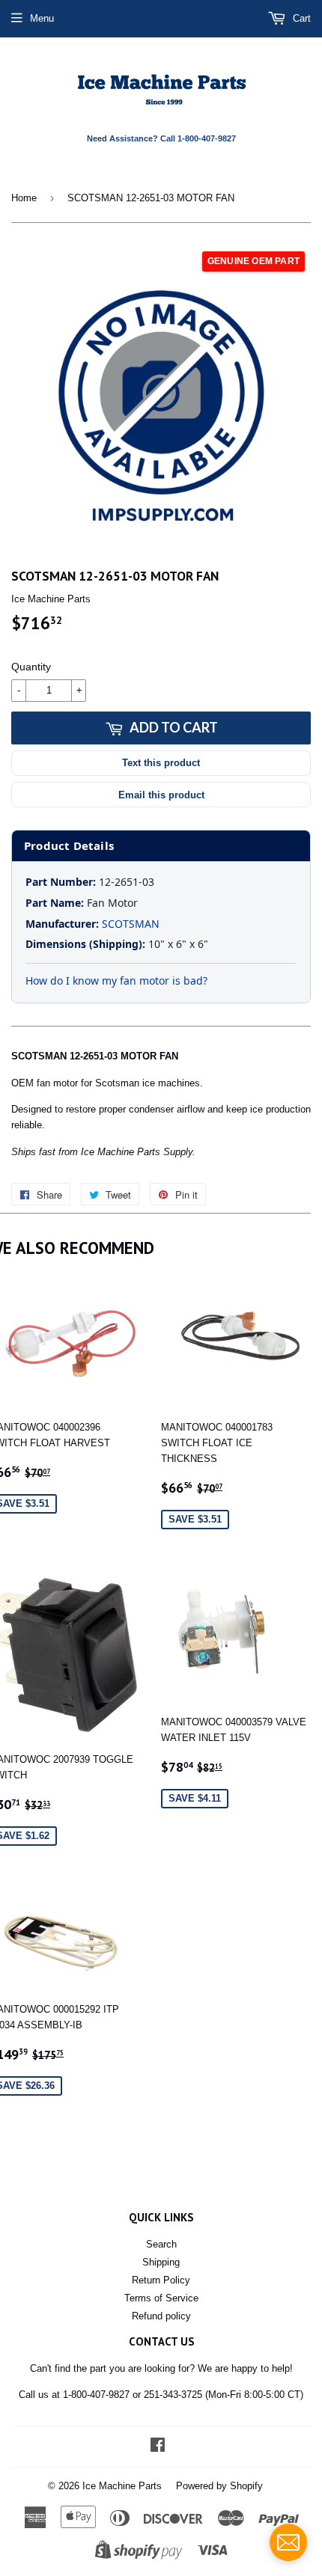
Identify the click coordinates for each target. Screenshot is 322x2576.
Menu (42, 18)
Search (161, 2244)
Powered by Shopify (219, 2486)
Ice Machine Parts (122, 2486)
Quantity (31, 667)
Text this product (161, 763)
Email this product (161, 795)
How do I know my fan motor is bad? (116, 980)
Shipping (161, 2262)
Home (24, 198)
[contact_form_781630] (288, 2542)
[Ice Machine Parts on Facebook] (158, 2447)
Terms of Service (161, 2298)
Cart (300, 18)
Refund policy (161, 2316)
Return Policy (161, 2280)
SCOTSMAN (131, 924)
